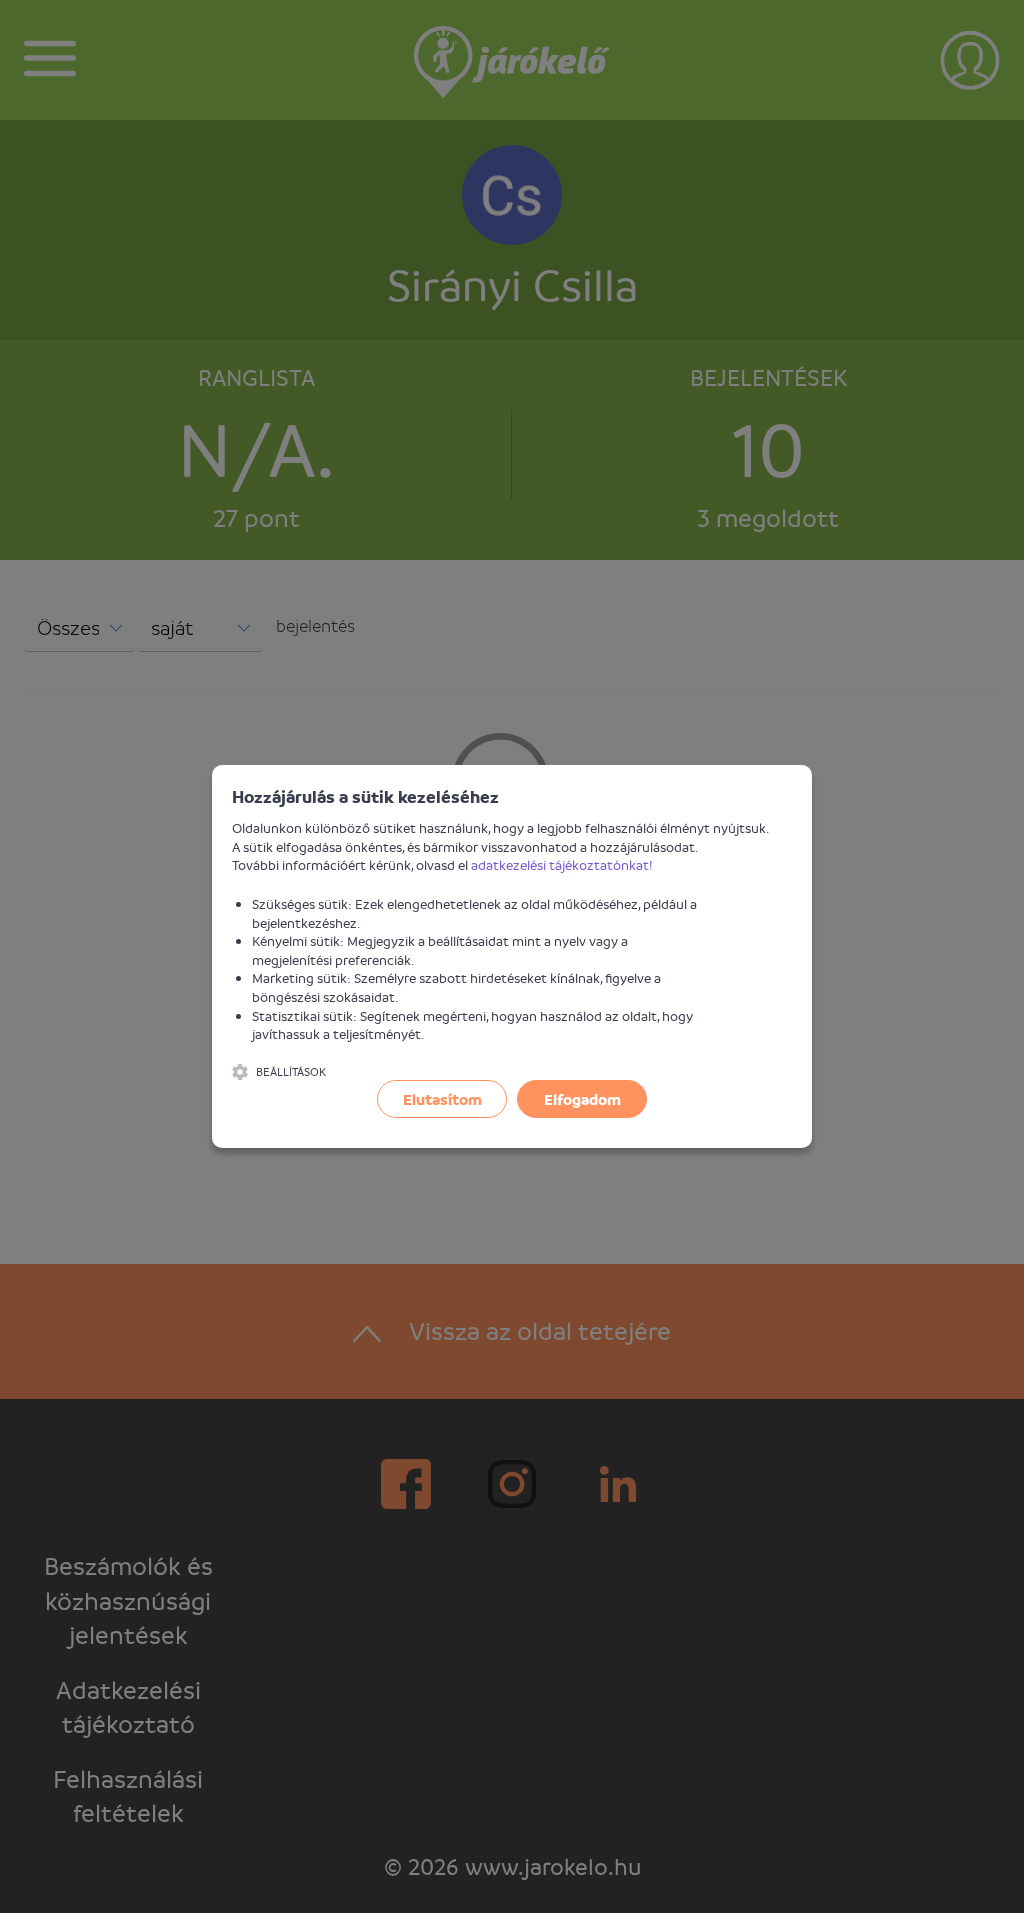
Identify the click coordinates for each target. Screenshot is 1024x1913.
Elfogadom (582, 1099)
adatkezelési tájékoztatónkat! (562, 864)
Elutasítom (442, 1099)
